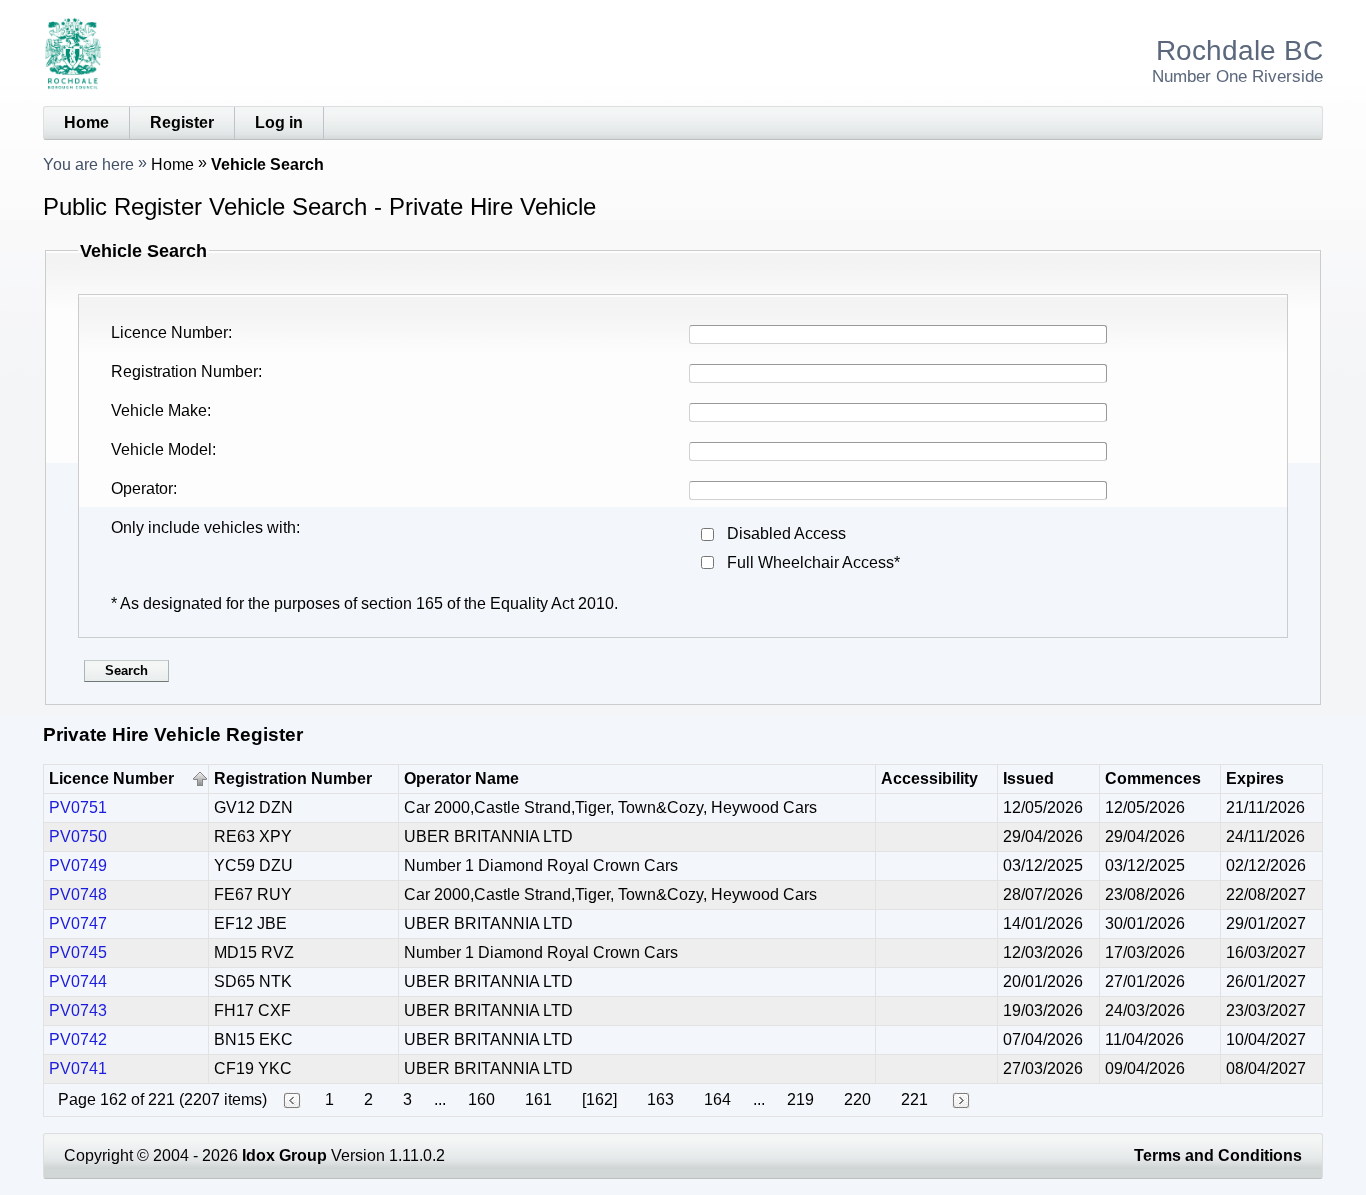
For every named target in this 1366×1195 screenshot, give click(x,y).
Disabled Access (786, 533)
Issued (1028, 778)
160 (481, 1099)
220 (857, 1099)
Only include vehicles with (203, 527)
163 (660, 1099)
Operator (142, 488)
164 (717, 1099)
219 (800, 1099)
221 (914, 1099)
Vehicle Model (161, 449)
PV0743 (78, 1010)
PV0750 (78, 836)
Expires (1255, 778)
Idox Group (284, 1155)
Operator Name (461, 778)
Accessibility (929, 778)
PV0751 (78, 807)
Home (86, 122)
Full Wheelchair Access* (813, 562)
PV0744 (78, 981)
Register (182, 122)
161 (538, 1099)
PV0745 (78, 952)
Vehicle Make (159, 410)
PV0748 (78, 894)
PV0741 (78, 1068)
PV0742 (78, 1039)
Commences (1153, 778)
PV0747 (78, 923)
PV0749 (78, 865)
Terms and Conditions (1218, 1155)
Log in (279, 122)
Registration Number (184, 371)
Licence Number (169, 332)
